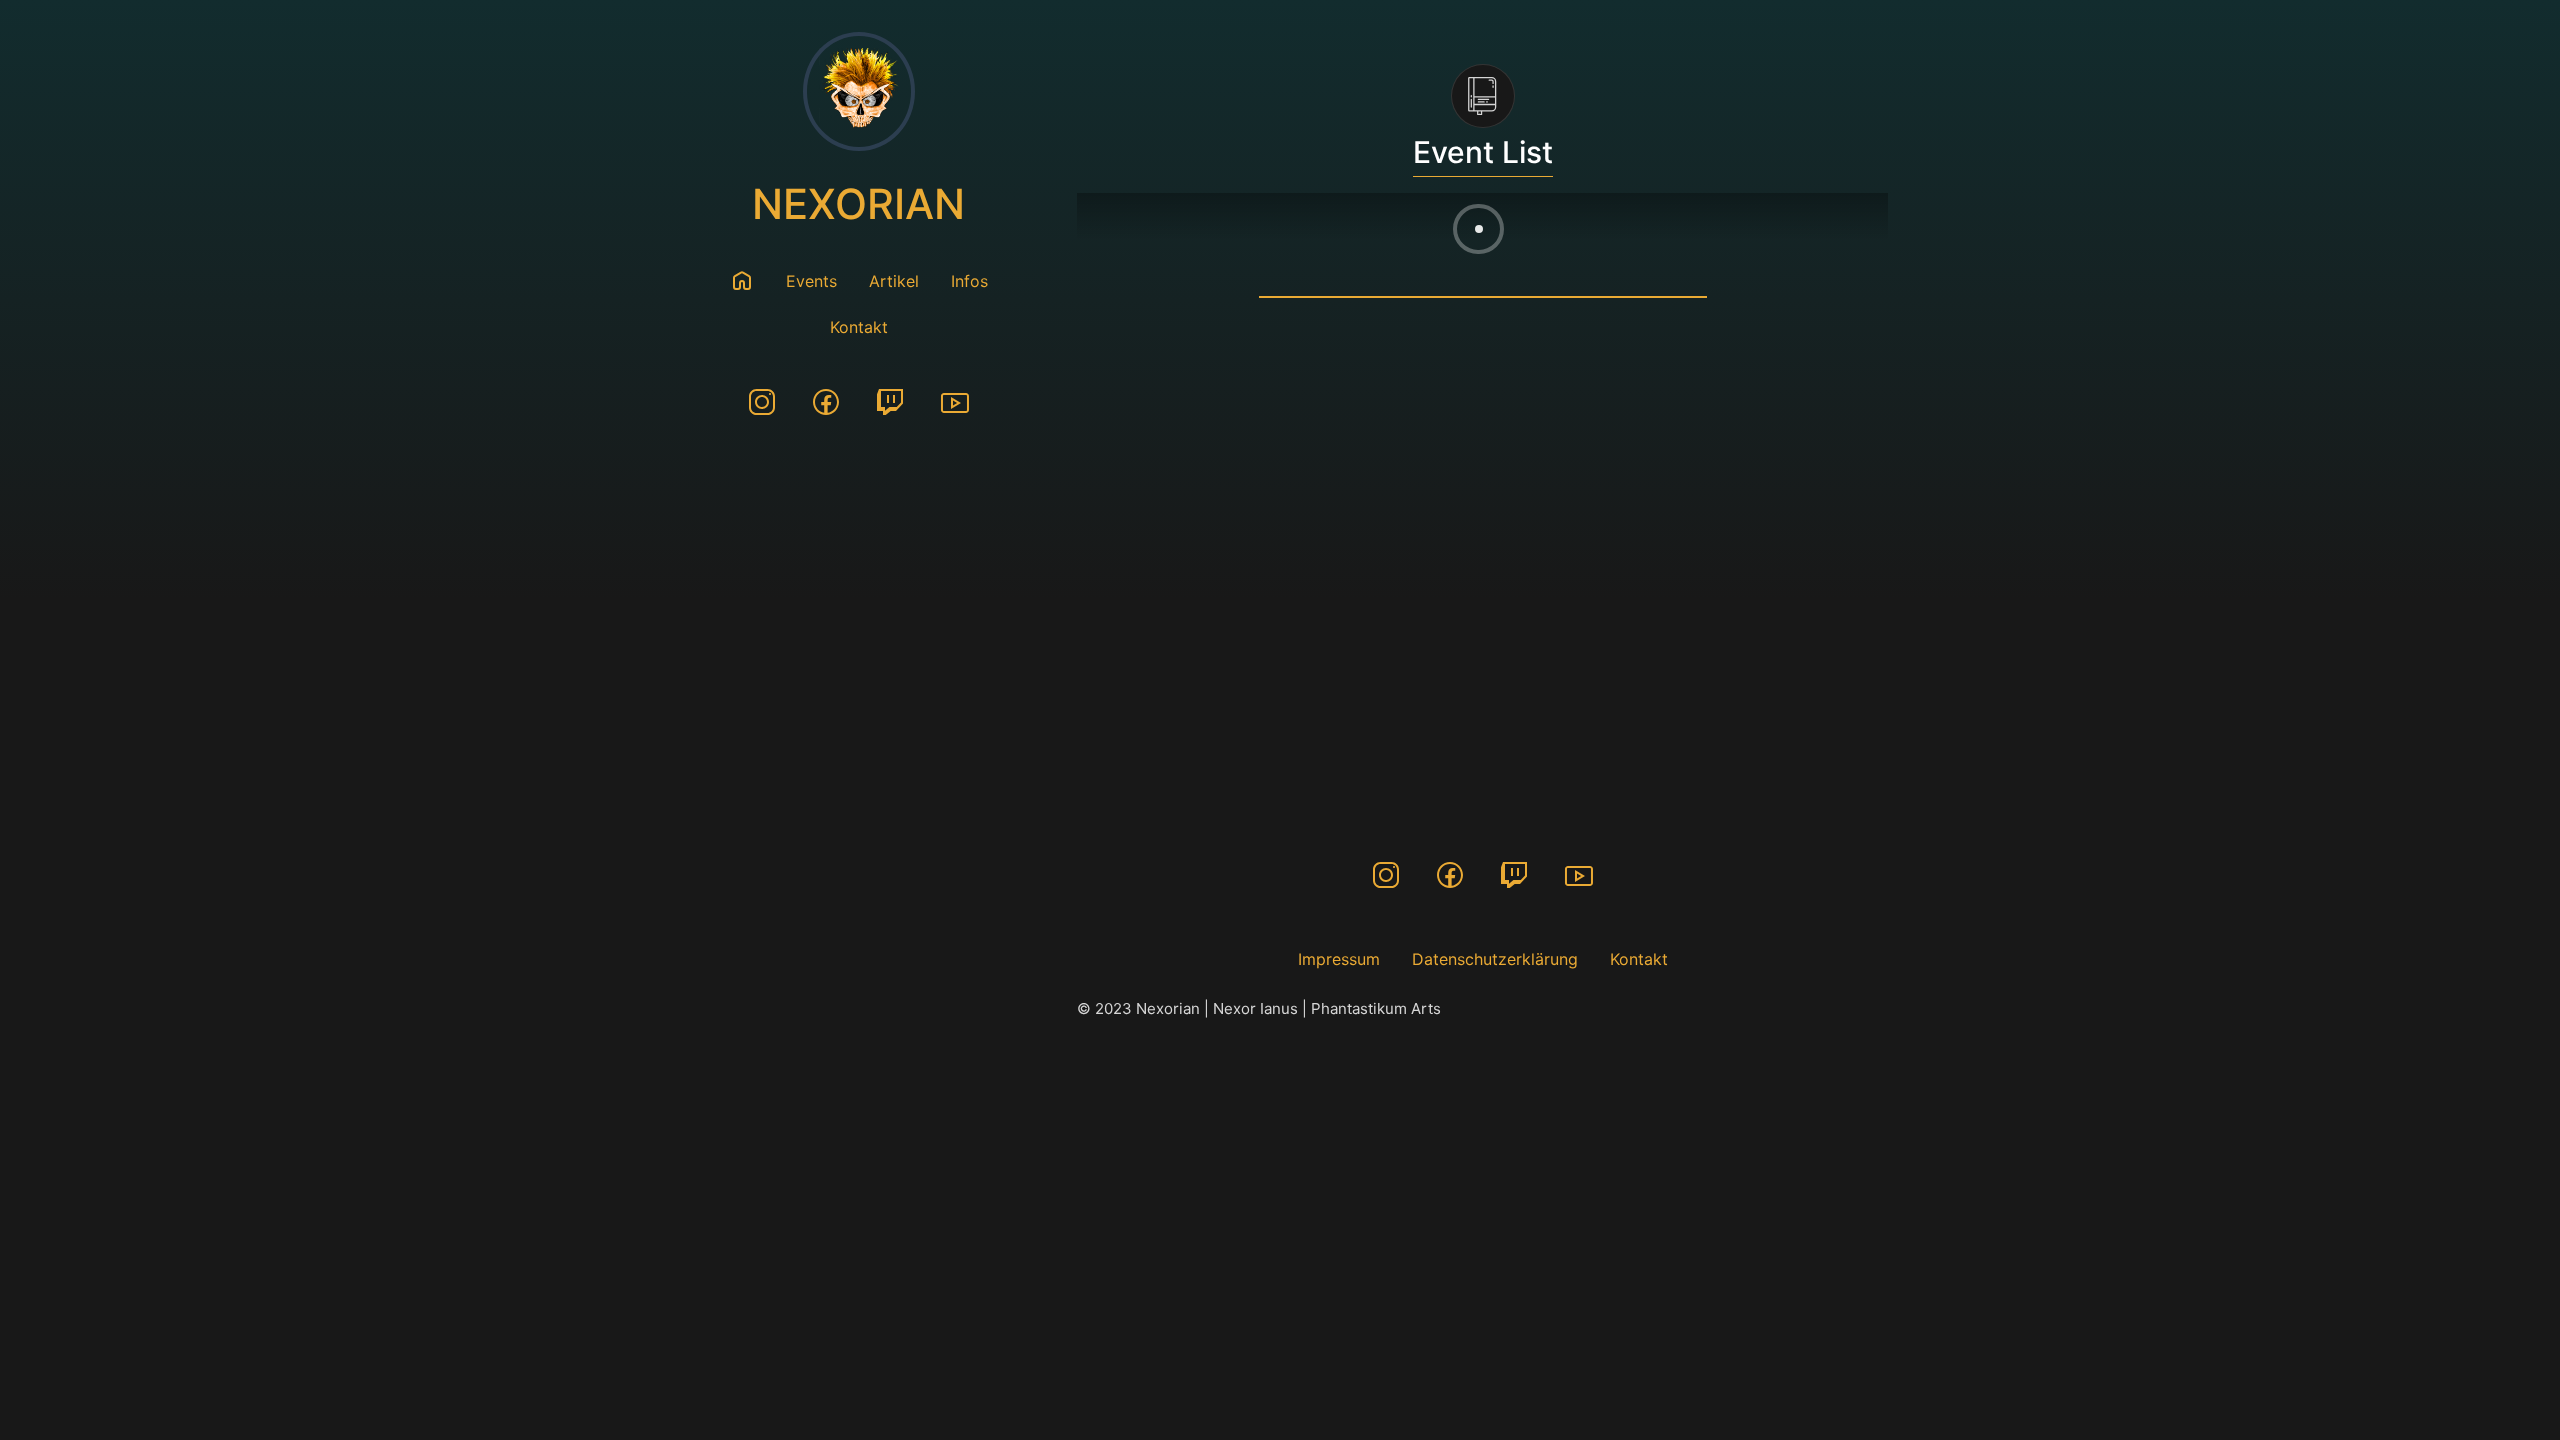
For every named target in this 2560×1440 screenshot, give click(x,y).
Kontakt (859, 327)
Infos (969, 281)
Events (811, 281)
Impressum (1339, 959)
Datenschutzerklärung (1495, 959)
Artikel (894, 281)
